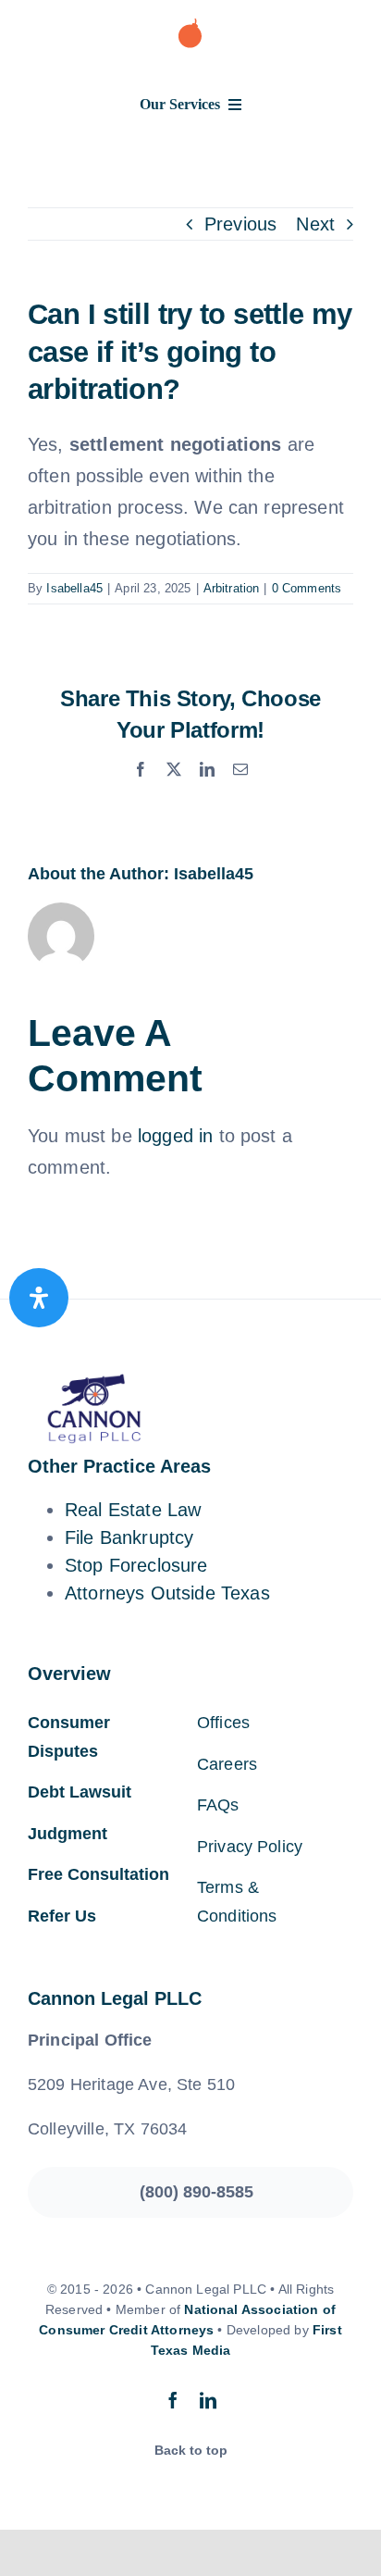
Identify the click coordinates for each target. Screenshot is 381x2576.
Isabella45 (74, 588)
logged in (175, 1136)
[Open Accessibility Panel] (39, 1298)
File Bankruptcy (129, 1537)
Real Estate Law (133, 1510)
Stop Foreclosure (136, 1565)
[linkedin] (208, 2400)
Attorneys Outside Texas (167, 1593)
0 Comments (307, 588)
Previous (240, 224)
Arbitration (232, 588)
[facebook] (173, 2400)
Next (315, 224)
